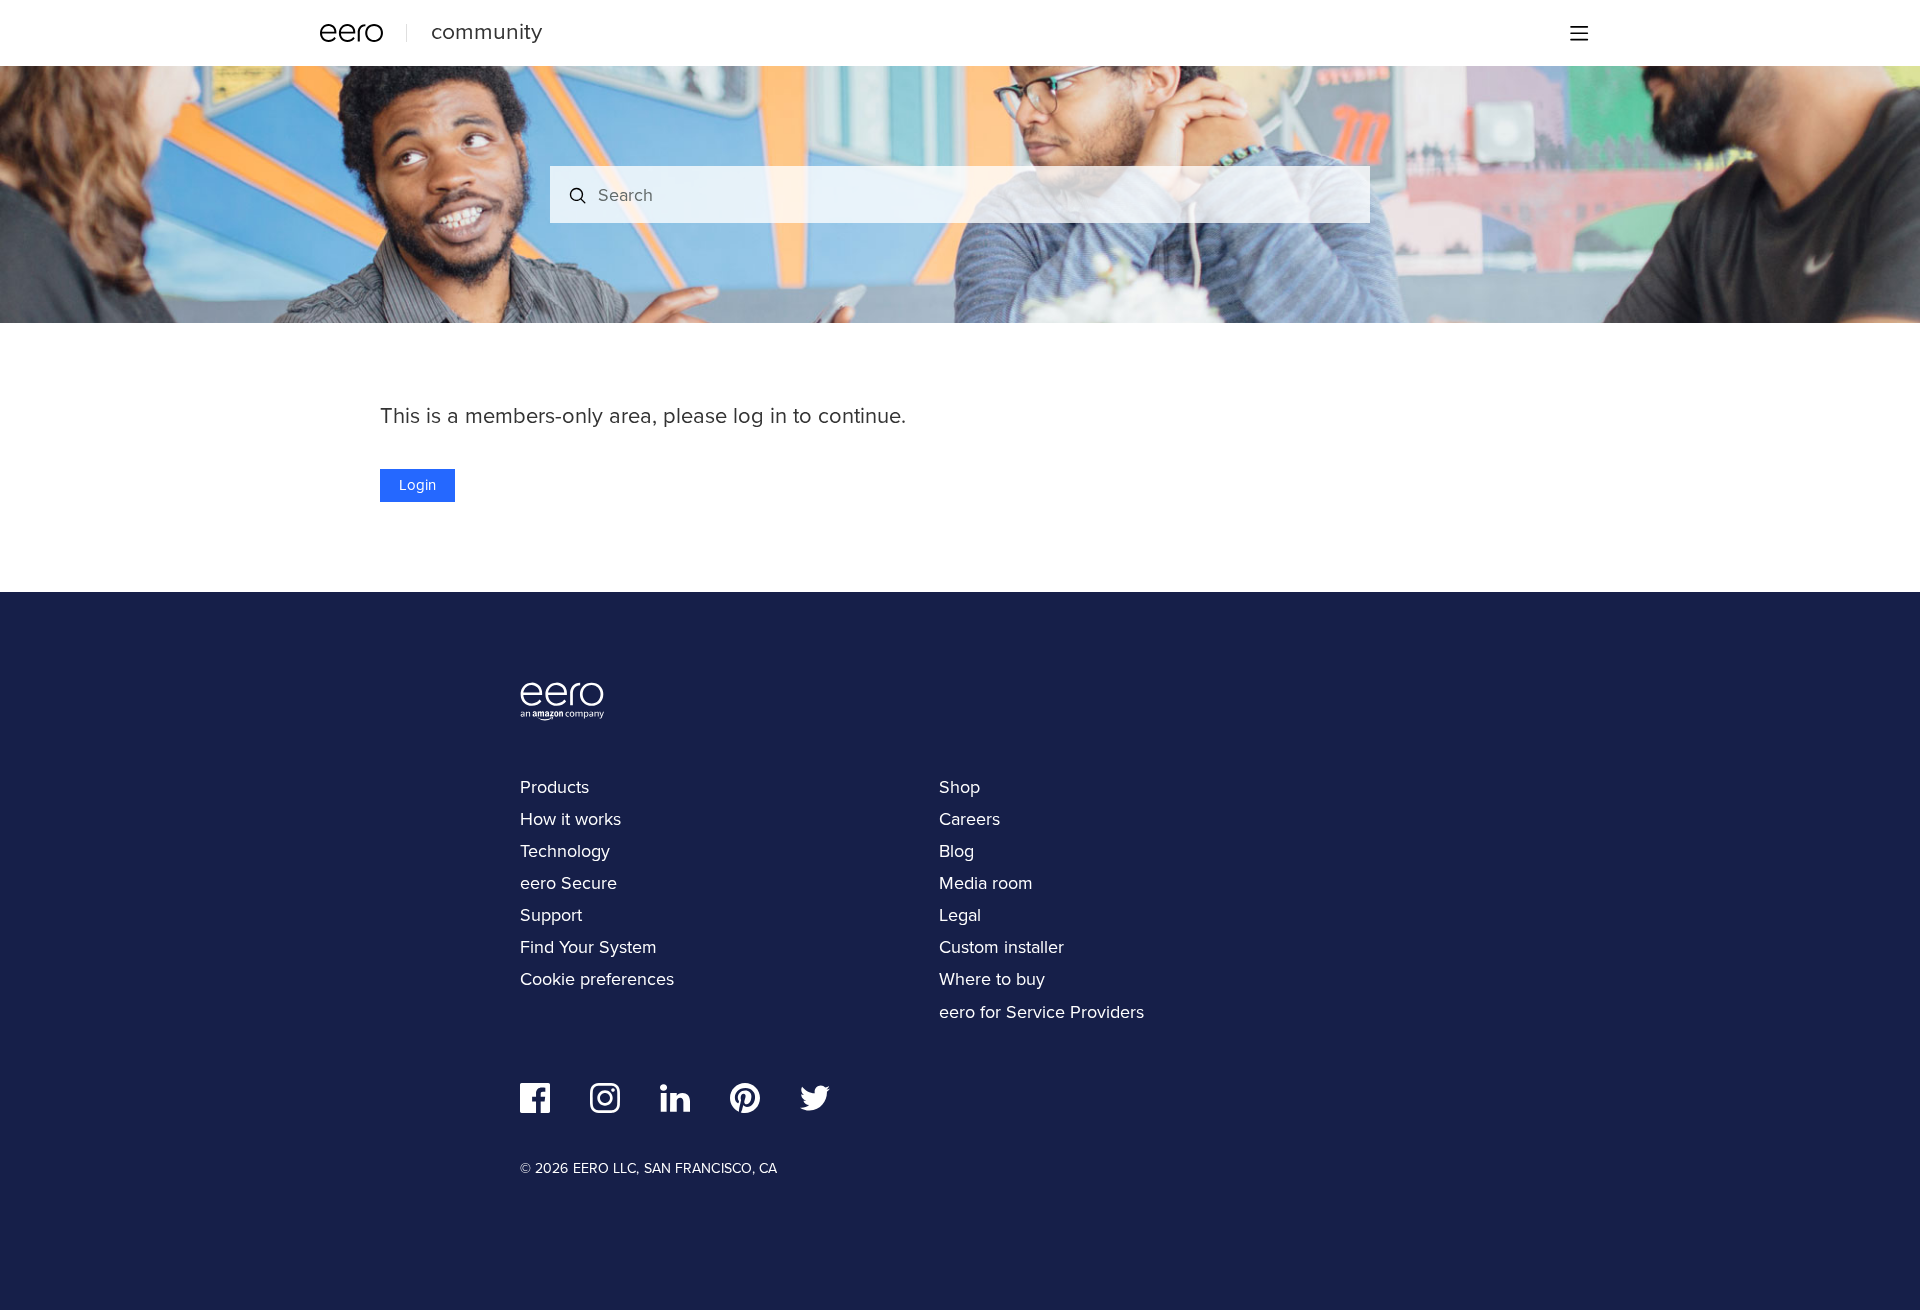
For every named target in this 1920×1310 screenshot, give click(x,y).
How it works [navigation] (570, 819)
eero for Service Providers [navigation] (1041, 1012)
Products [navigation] (554, 787)
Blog (956, 851)
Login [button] (417, 485)
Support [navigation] (551, 915)
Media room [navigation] (986, 883)
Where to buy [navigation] (992, 979)
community (486, 31)
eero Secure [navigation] (568, 883)
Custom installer (1001, 947)
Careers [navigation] (969, 819)
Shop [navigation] (959, 787)
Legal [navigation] (960, 915)
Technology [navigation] (565, 851)
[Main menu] (1579, 33)
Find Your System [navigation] (588, 947)
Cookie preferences (597, 979)
